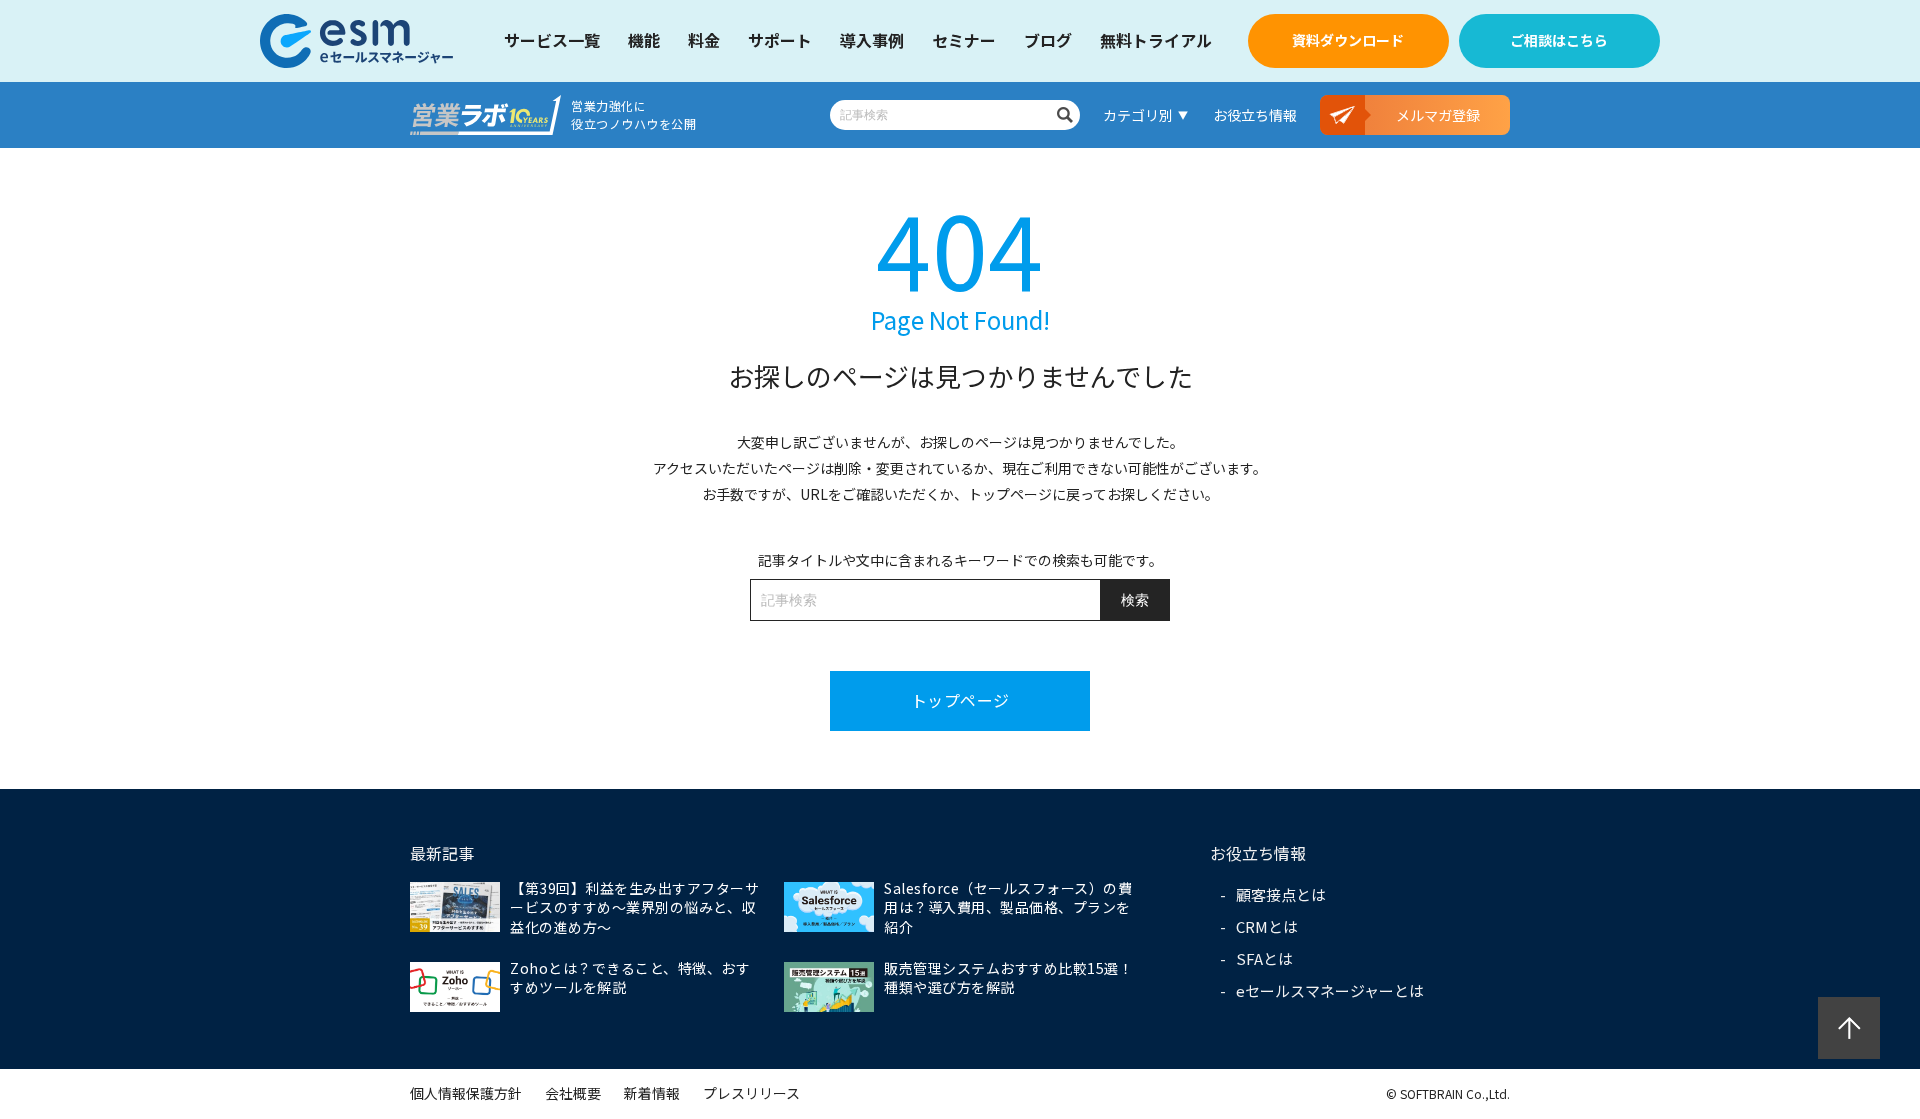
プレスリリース (751, 1093)
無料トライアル (1156, 40)
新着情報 (652, 1093)
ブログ (1048, 40)
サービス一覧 (552, 40)
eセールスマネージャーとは (1330, 990)
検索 (1065, 115)
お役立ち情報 (1255, 115)
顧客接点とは (1281, 894)
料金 (704, 40)
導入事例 (872, 40)
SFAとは (1264, 958)
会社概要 (573, 1093)
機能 (644, 40)
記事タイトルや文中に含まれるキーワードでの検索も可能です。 (960, 560)
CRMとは (1267, 926)
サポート (780, 40)
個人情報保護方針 (466, 1093)
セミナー (964, 40)
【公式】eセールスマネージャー (357, 41)
